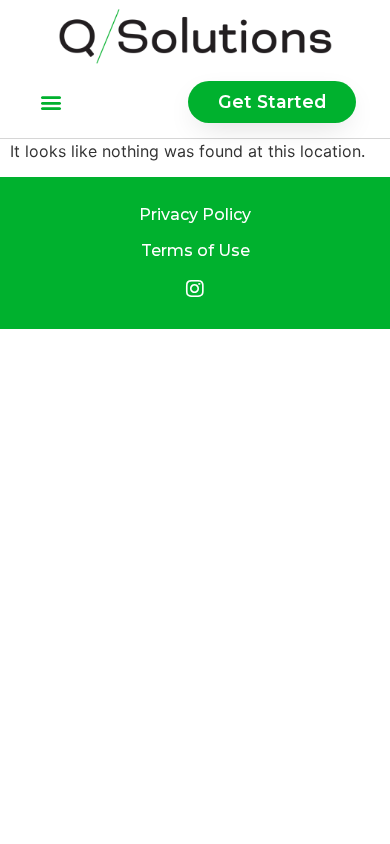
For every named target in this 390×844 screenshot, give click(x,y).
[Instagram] (195, 289)
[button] (51, 101)
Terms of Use (195, 250)
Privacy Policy (195, 214)
